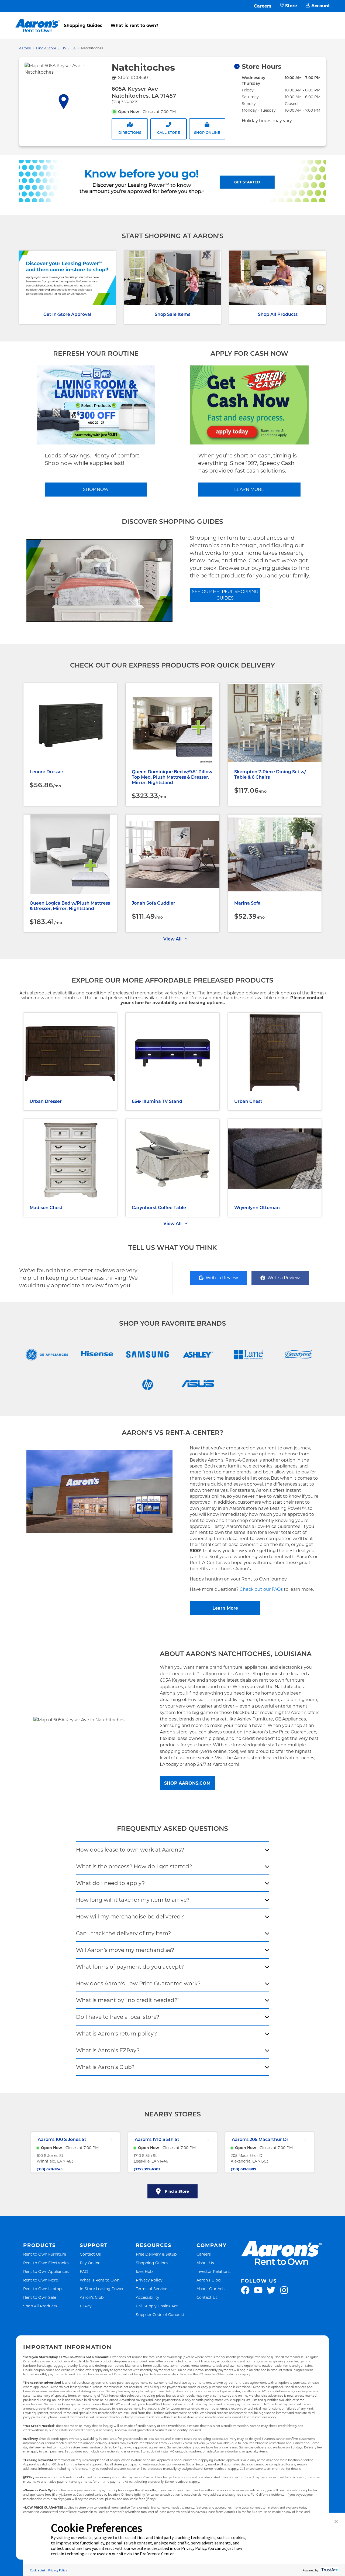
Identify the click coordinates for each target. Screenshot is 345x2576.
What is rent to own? (134, 25)
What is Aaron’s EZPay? (108, 2050)
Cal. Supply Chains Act (157, 2306)
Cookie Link (38, 2570)
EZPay (86, 2306)
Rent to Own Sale (40, 2297)
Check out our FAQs (261, 1589)
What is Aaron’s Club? (105, 2067)
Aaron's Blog (209, 2280)
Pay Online (90, 2263)
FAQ (84, 2271)
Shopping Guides (83, 25)
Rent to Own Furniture (45, 2254)
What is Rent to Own (100, 2280)
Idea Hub (144, 2271)
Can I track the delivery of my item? (123, 1933)
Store (291, 6)
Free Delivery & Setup (156, 2254)
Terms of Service (151, 2289)
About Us (205, 2263)
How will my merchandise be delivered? (130, 1917)
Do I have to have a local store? (118, 2017)
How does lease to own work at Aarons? (130, 1850)
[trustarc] (329, 2570)
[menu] (172, 20)
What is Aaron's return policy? (116, 2034)
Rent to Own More (41, 2280)
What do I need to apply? (110, 1883)
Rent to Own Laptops (43, 2289)
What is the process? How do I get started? (134, 1866)
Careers (263, 6)
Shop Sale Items (172, 314)
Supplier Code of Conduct (160, 2315)
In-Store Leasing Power (102, 2289)
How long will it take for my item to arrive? (133, 1900)
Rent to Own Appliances (46, 2271)
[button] (336, 2522)
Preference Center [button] (157, 2554)
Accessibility (148, 2297)
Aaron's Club (92, 2297)
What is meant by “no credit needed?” (128, 2000)
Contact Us (90, 2254)
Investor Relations (213, 2271)
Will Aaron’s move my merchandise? (125, 1950)
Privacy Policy (149, 2280)
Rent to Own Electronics (46, 2263)
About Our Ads (211, 2289)
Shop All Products (278, 314)
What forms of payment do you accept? (130, 1967)
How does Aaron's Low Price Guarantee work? (138, 1983)
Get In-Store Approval (67, 314)
